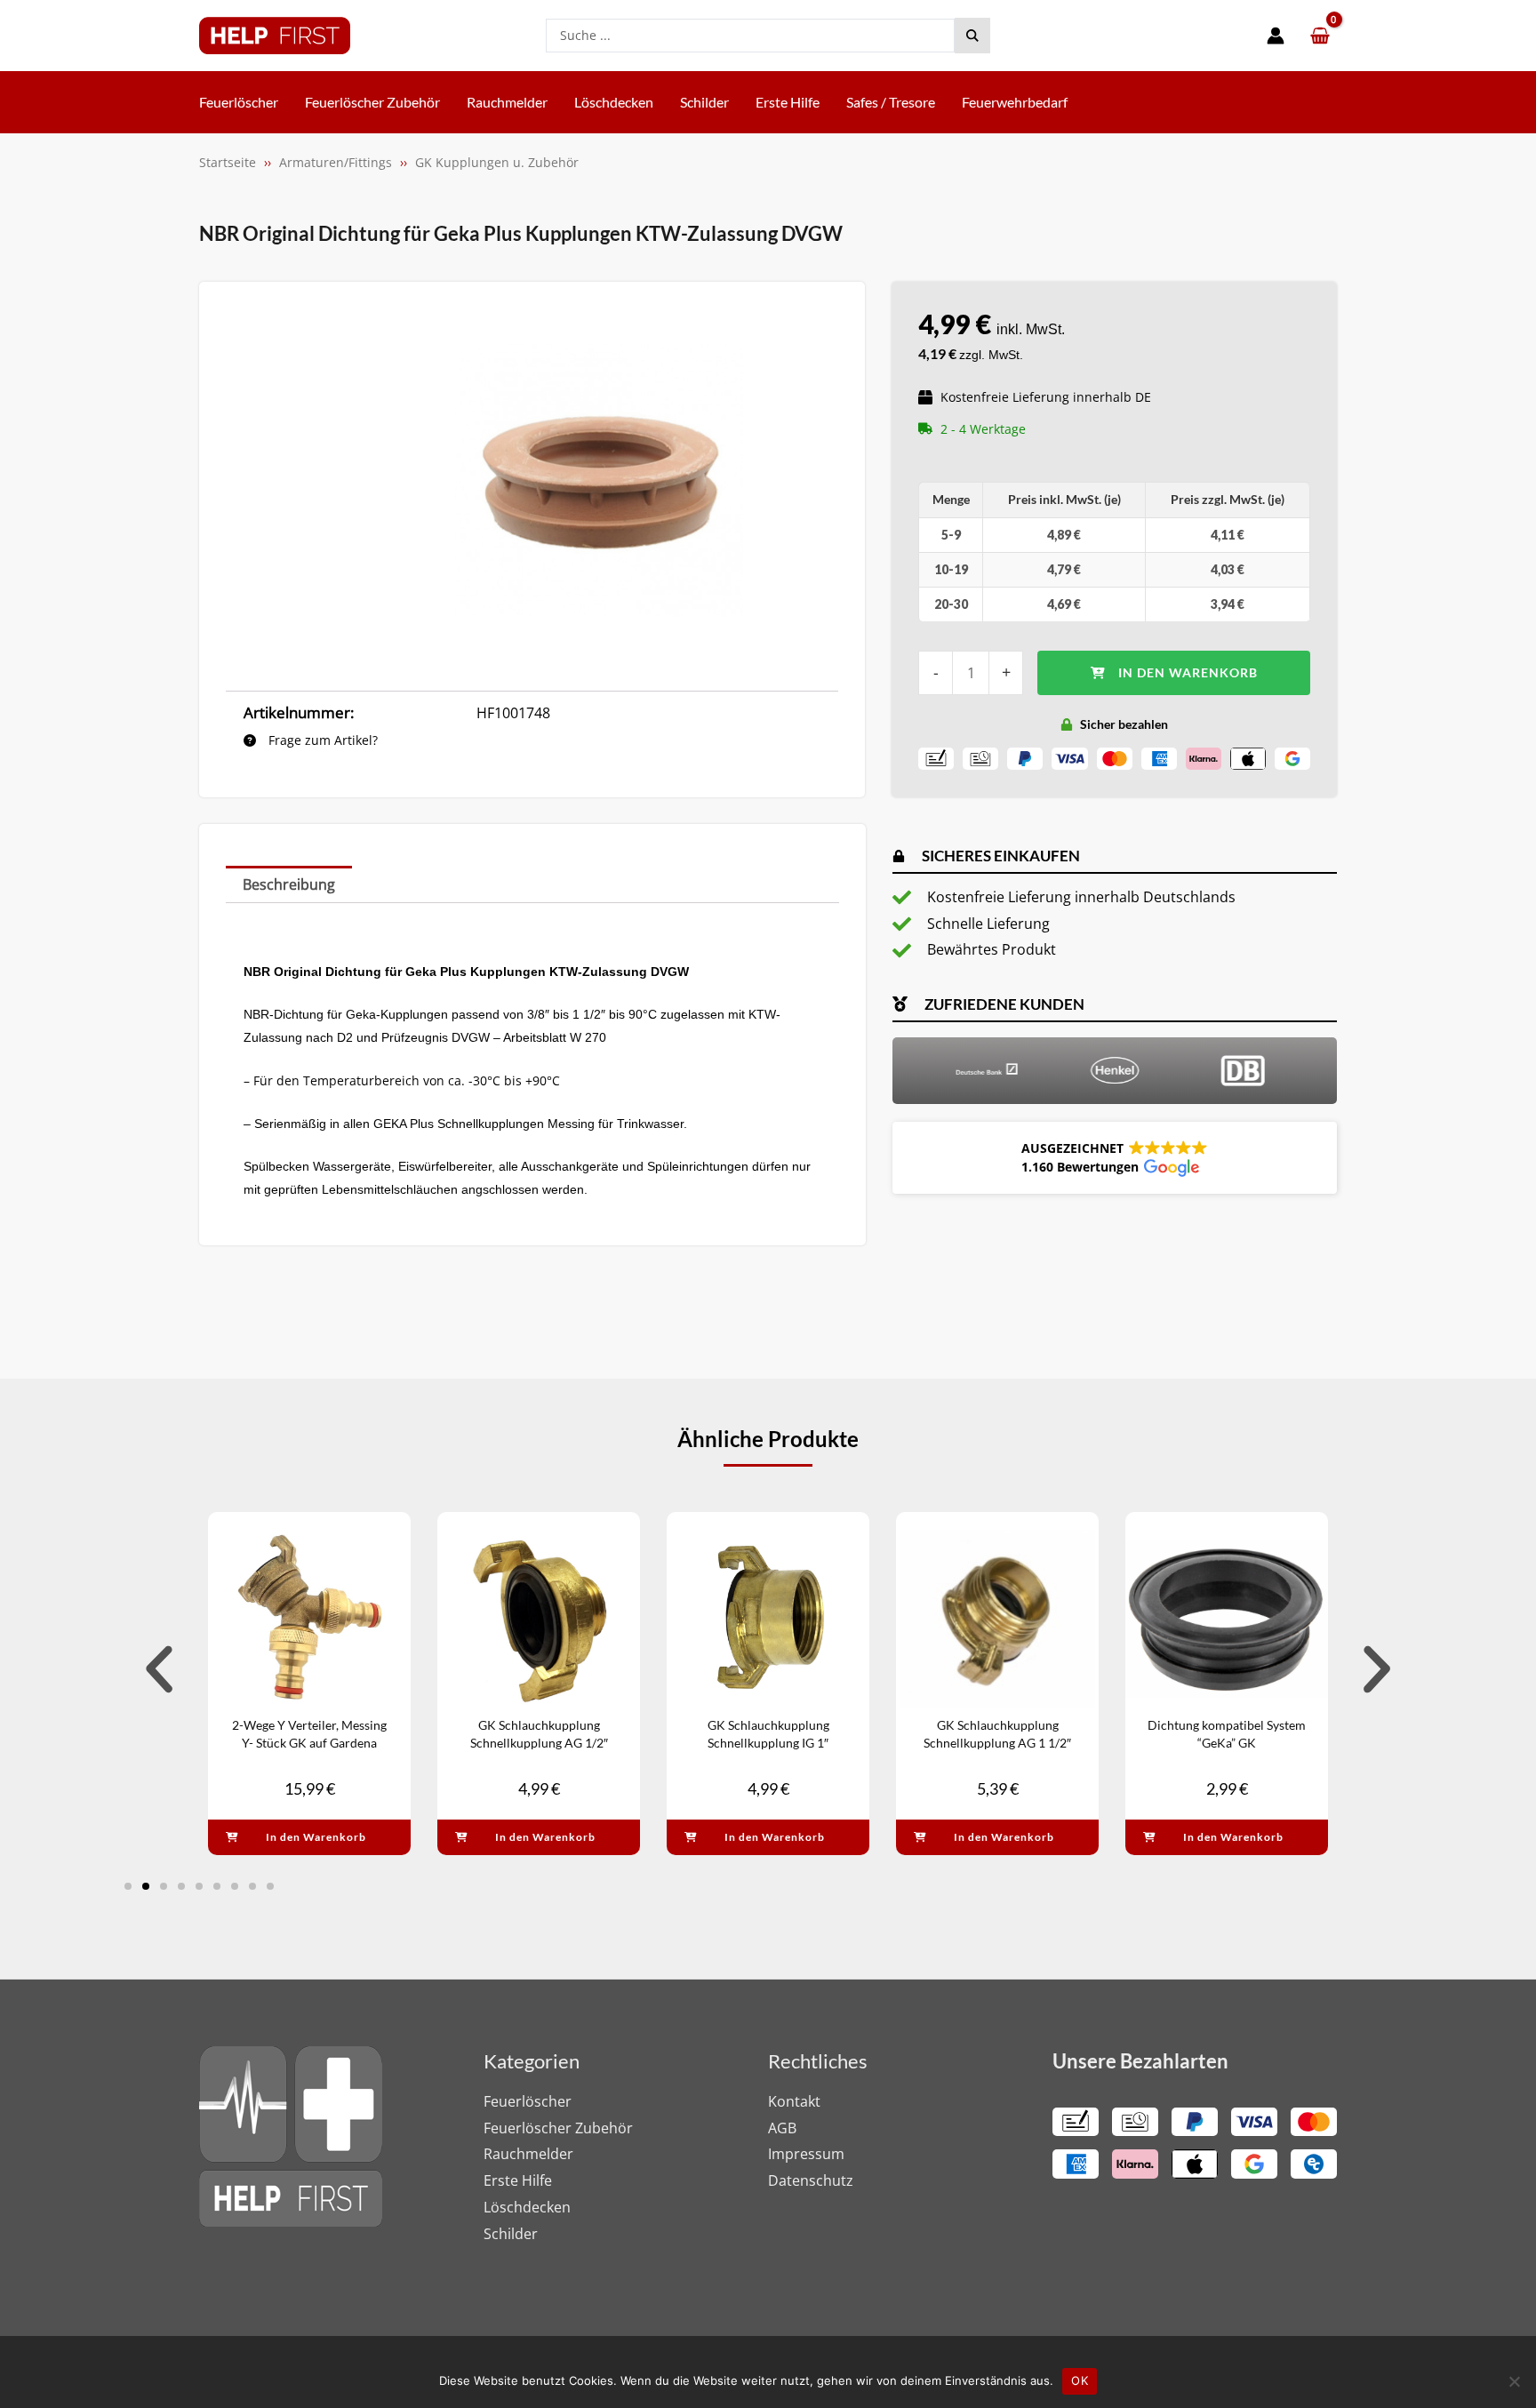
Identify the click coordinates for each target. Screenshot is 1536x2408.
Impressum (806, 2154)
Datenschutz (811, 2180)
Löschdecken (527, 2207)
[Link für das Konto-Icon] (1276, 36)
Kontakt (794, 2101)
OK (1080, 2380)
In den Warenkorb (1188, 672)
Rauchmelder (528, 2154)
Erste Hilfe (518, 2180)
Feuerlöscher (528, 2101)
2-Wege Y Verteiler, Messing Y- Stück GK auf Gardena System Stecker (309, 1742)
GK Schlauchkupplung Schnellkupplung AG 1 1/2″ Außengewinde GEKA (997, 1742)
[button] (1115, 1158)
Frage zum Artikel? (321, 740)
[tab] (289, 884)
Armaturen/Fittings (336, 162)
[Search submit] (972, 36)
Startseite (228, 162)
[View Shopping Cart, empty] (1320, 36)
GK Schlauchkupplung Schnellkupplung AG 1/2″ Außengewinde (539, 1742)
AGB (782, 2128)
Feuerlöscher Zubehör (558, 2128)
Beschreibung (289, 884)
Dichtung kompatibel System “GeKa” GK (1227, 1734)
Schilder (511, 2234)
